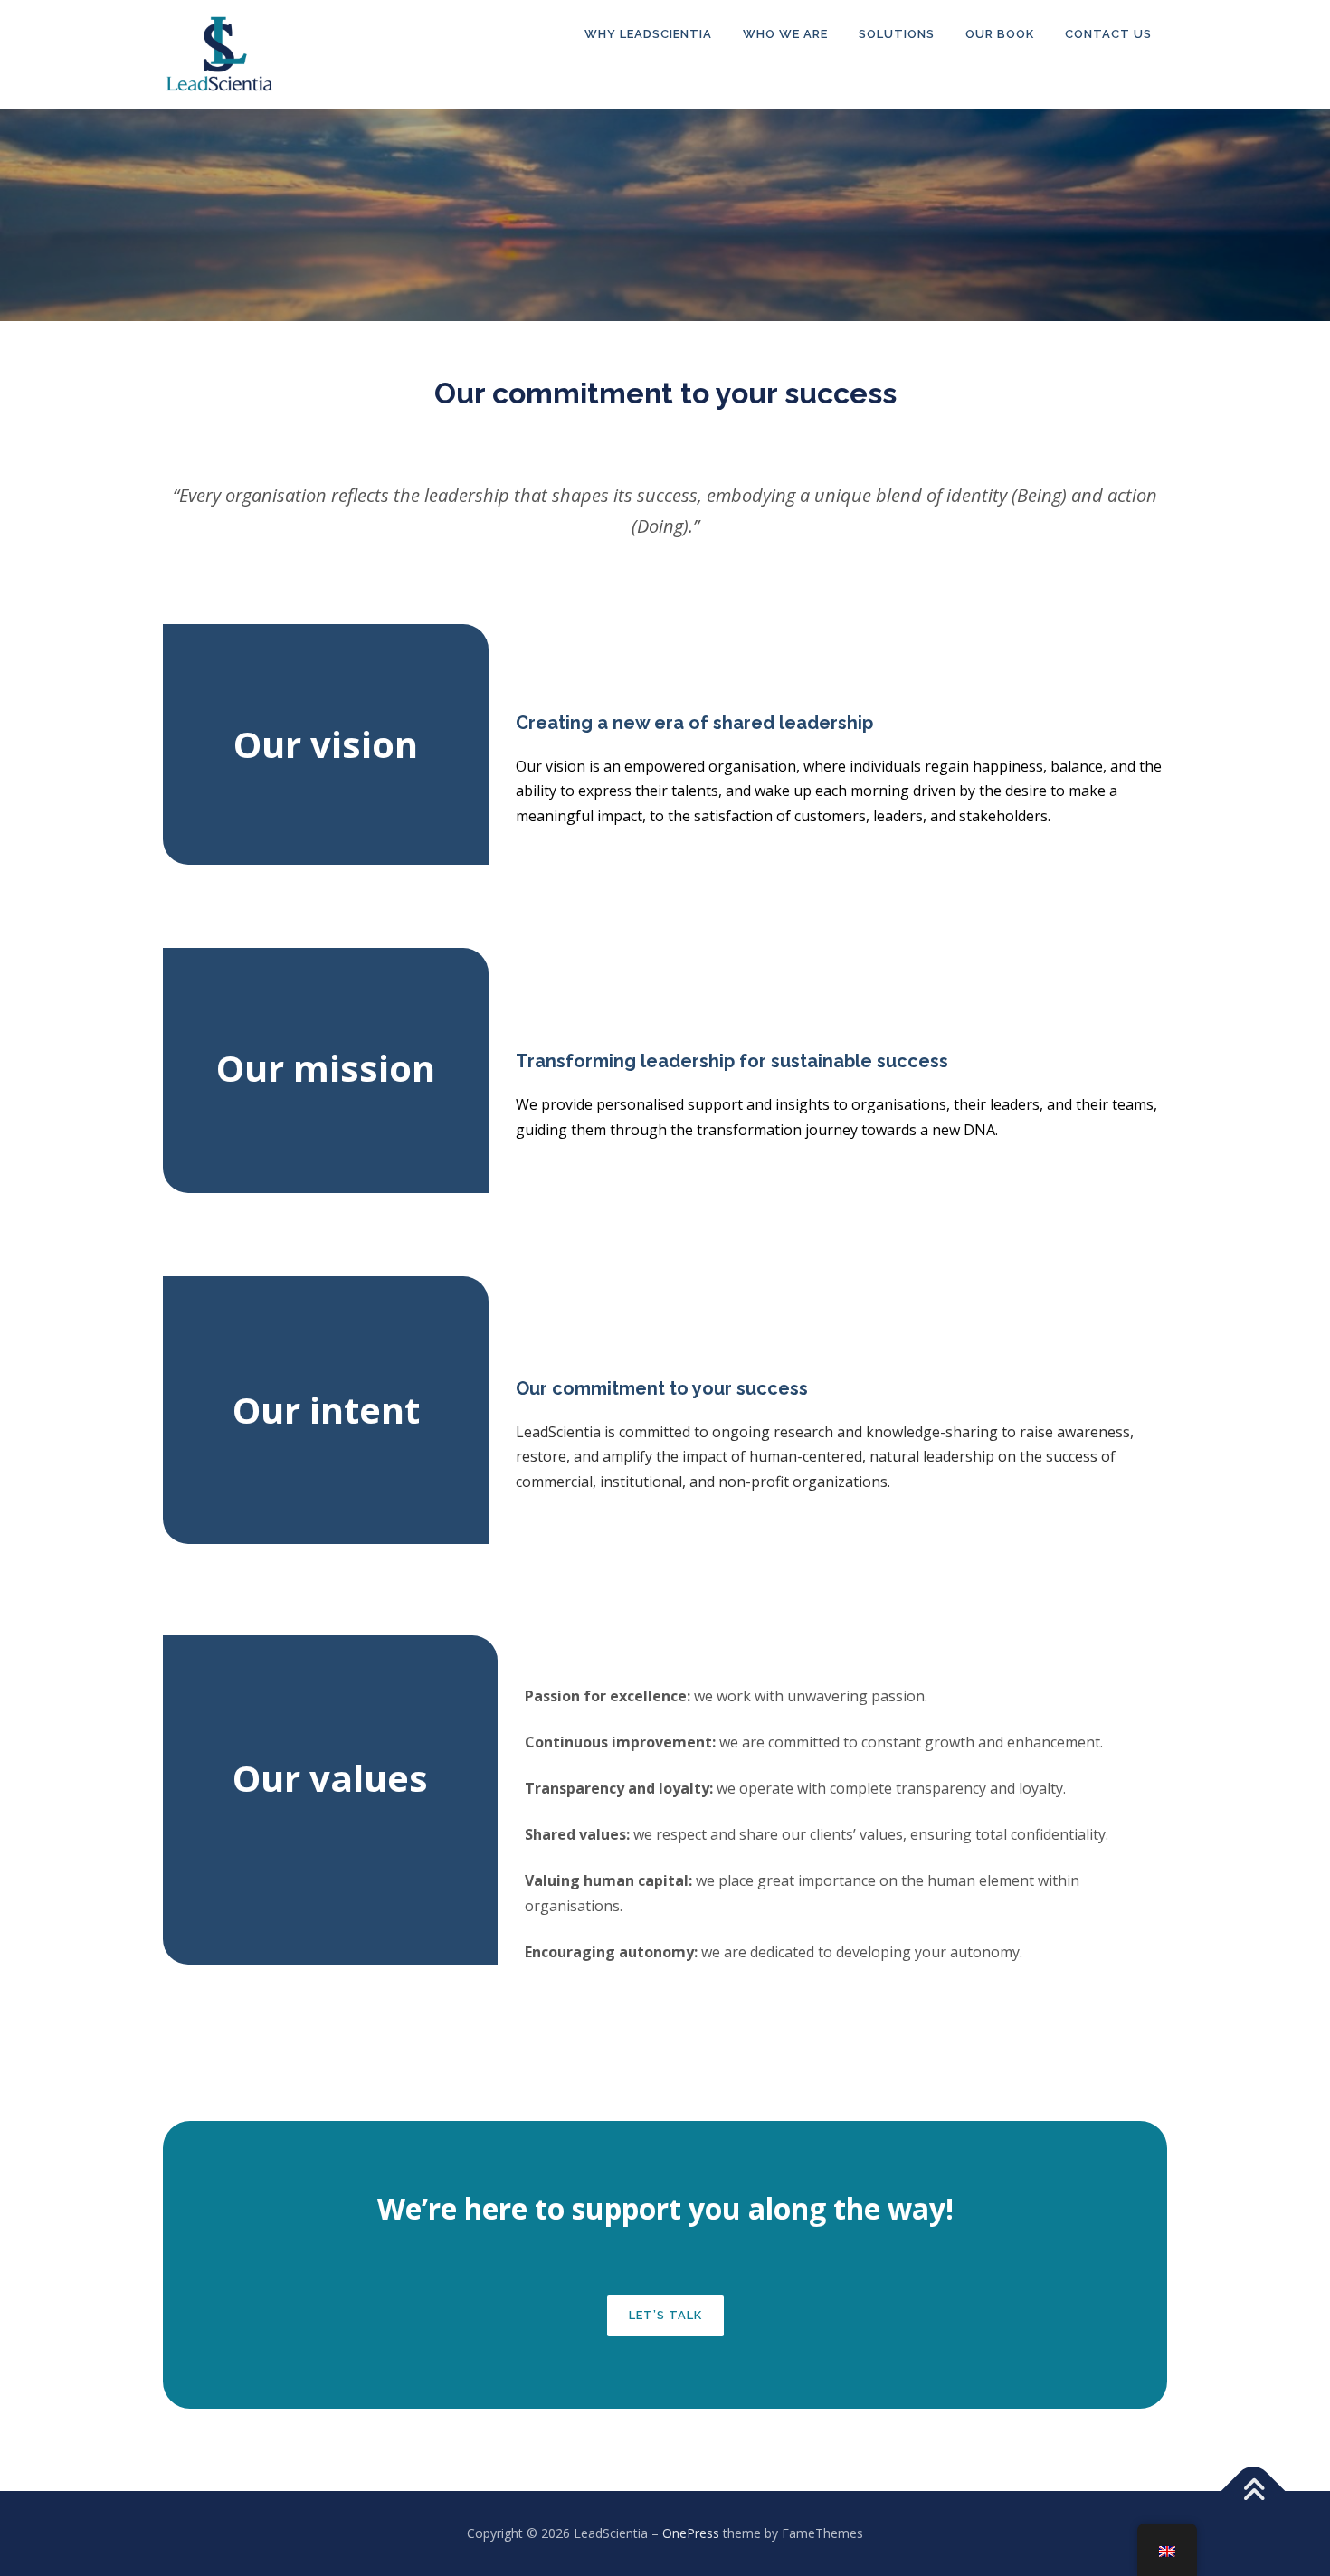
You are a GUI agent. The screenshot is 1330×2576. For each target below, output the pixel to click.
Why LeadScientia (648, 34)
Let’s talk (665, 2315)
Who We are (785, 34)
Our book (1000, 34)
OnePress (691, 2533)
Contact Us (1108, 34)
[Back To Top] (1254, 2491)
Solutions (897, 34)
